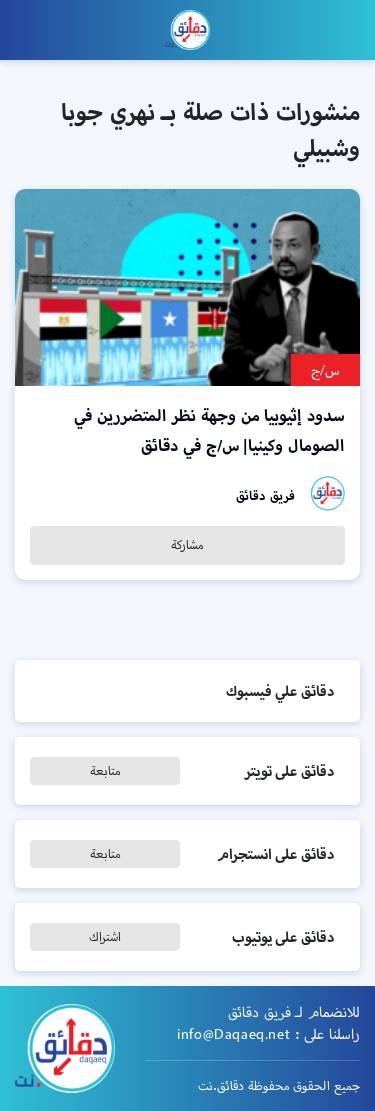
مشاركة (187, 544)
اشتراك (105, 936)
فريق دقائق (265, 495)
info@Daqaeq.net (233, 1034)
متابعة (105, 770)
